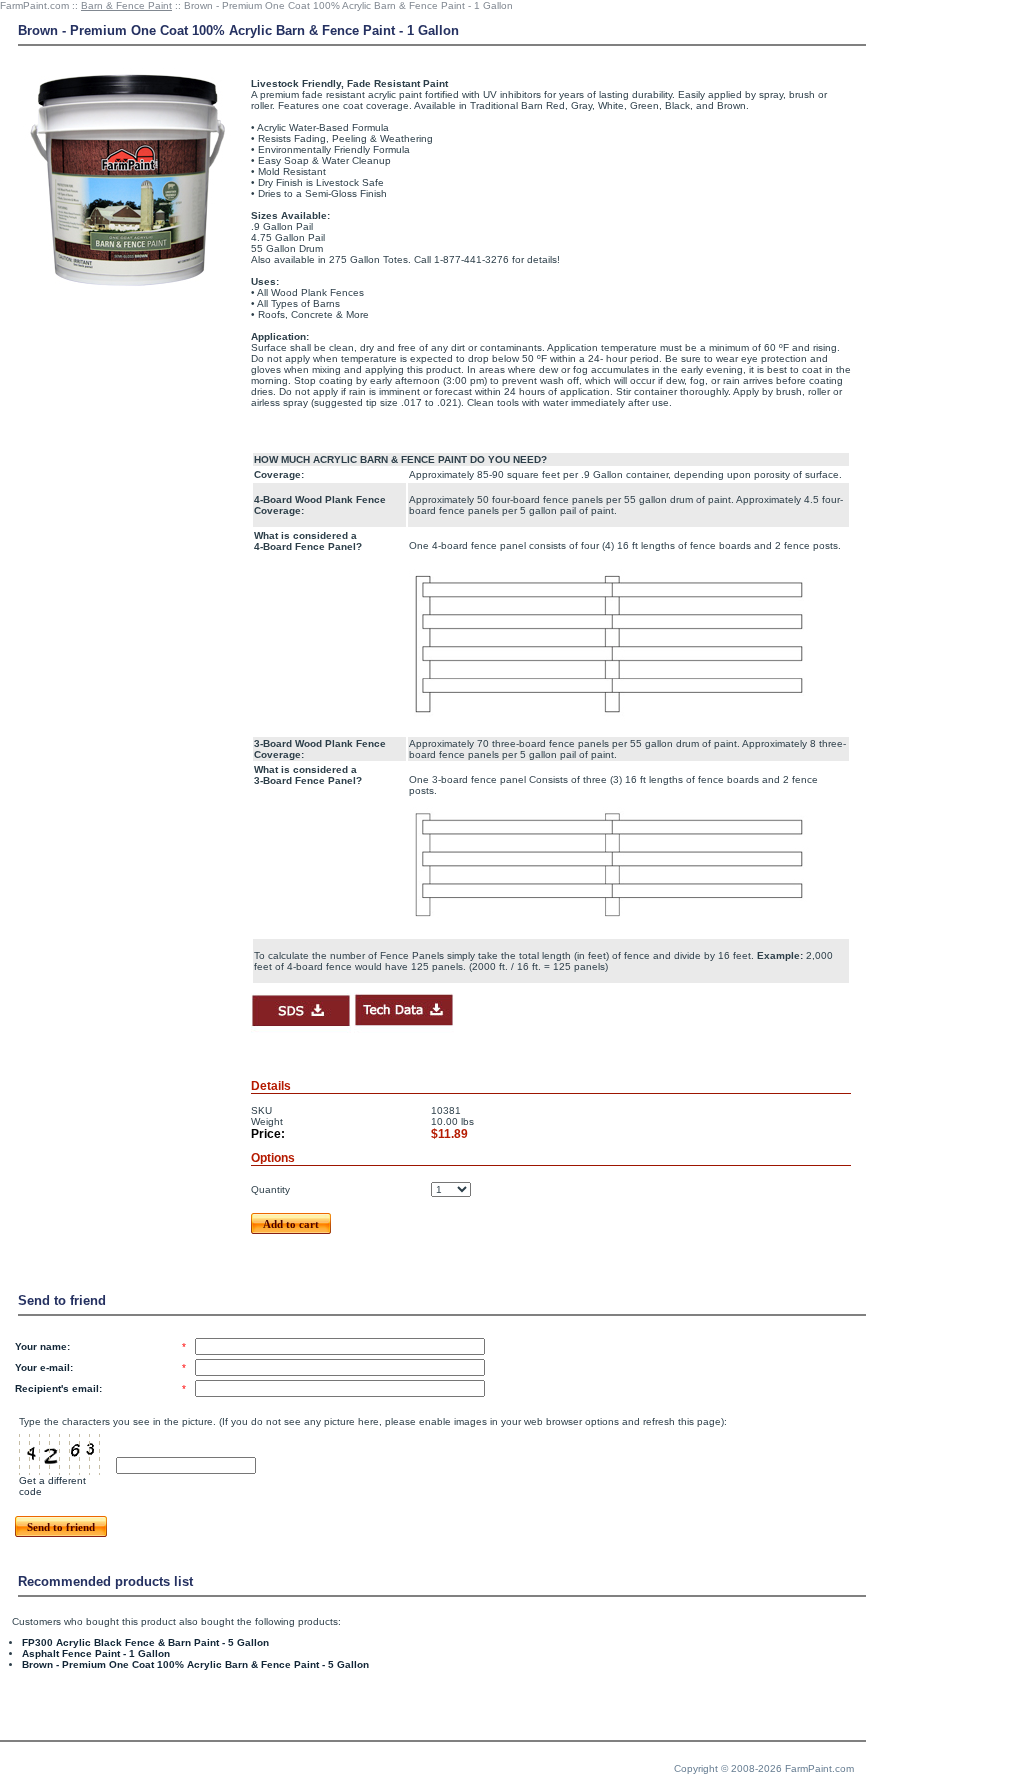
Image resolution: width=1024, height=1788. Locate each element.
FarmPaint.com (34, 5)
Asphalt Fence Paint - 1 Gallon (96, 1653)
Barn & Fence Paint (126, 5)
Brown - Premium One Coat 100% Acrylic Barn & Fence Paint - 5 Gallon (195, 1664)
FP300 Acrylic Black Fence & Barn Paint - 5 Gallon (145, 1642)
